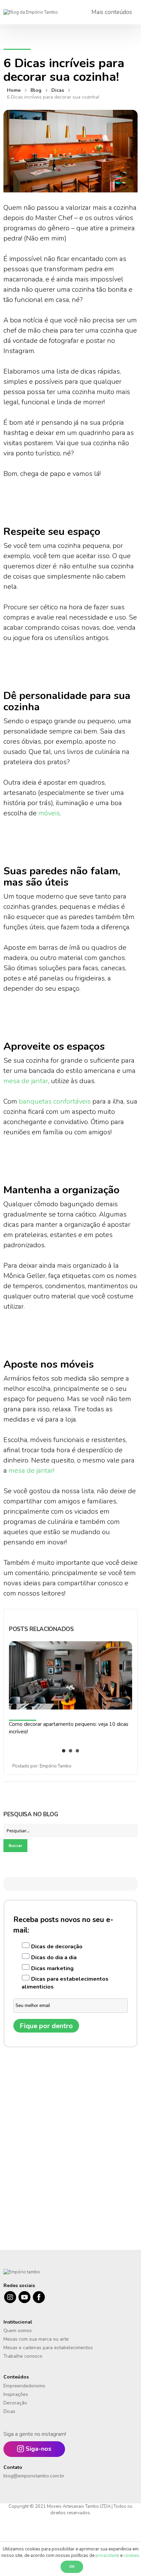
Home (14, 90)
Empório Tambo (56, 1766)
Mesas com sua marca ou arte (36, 2339)
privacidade (107, 2556)
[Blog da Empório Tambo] (31, 12)
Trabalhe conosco (23, 2356)
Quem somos (18, 2331)
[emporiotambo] (22, 2272)
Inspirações (16, 2394)
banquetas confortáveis (55, 1101)
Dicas (58, 90)
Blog (37, 90)
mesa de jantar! (31, 1471)
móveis (49, 813)
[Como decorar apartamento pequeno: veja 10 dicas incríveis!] (70, 1682)
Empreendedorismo (24, 2386)
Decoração (15, 2403)
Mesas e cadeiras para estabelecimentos (48, 2348)
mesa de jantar (26, 1081)
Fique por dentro (46, 2026)
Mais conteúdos (112, 12)
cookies (131, 2556)
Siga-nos (39, 2449)
